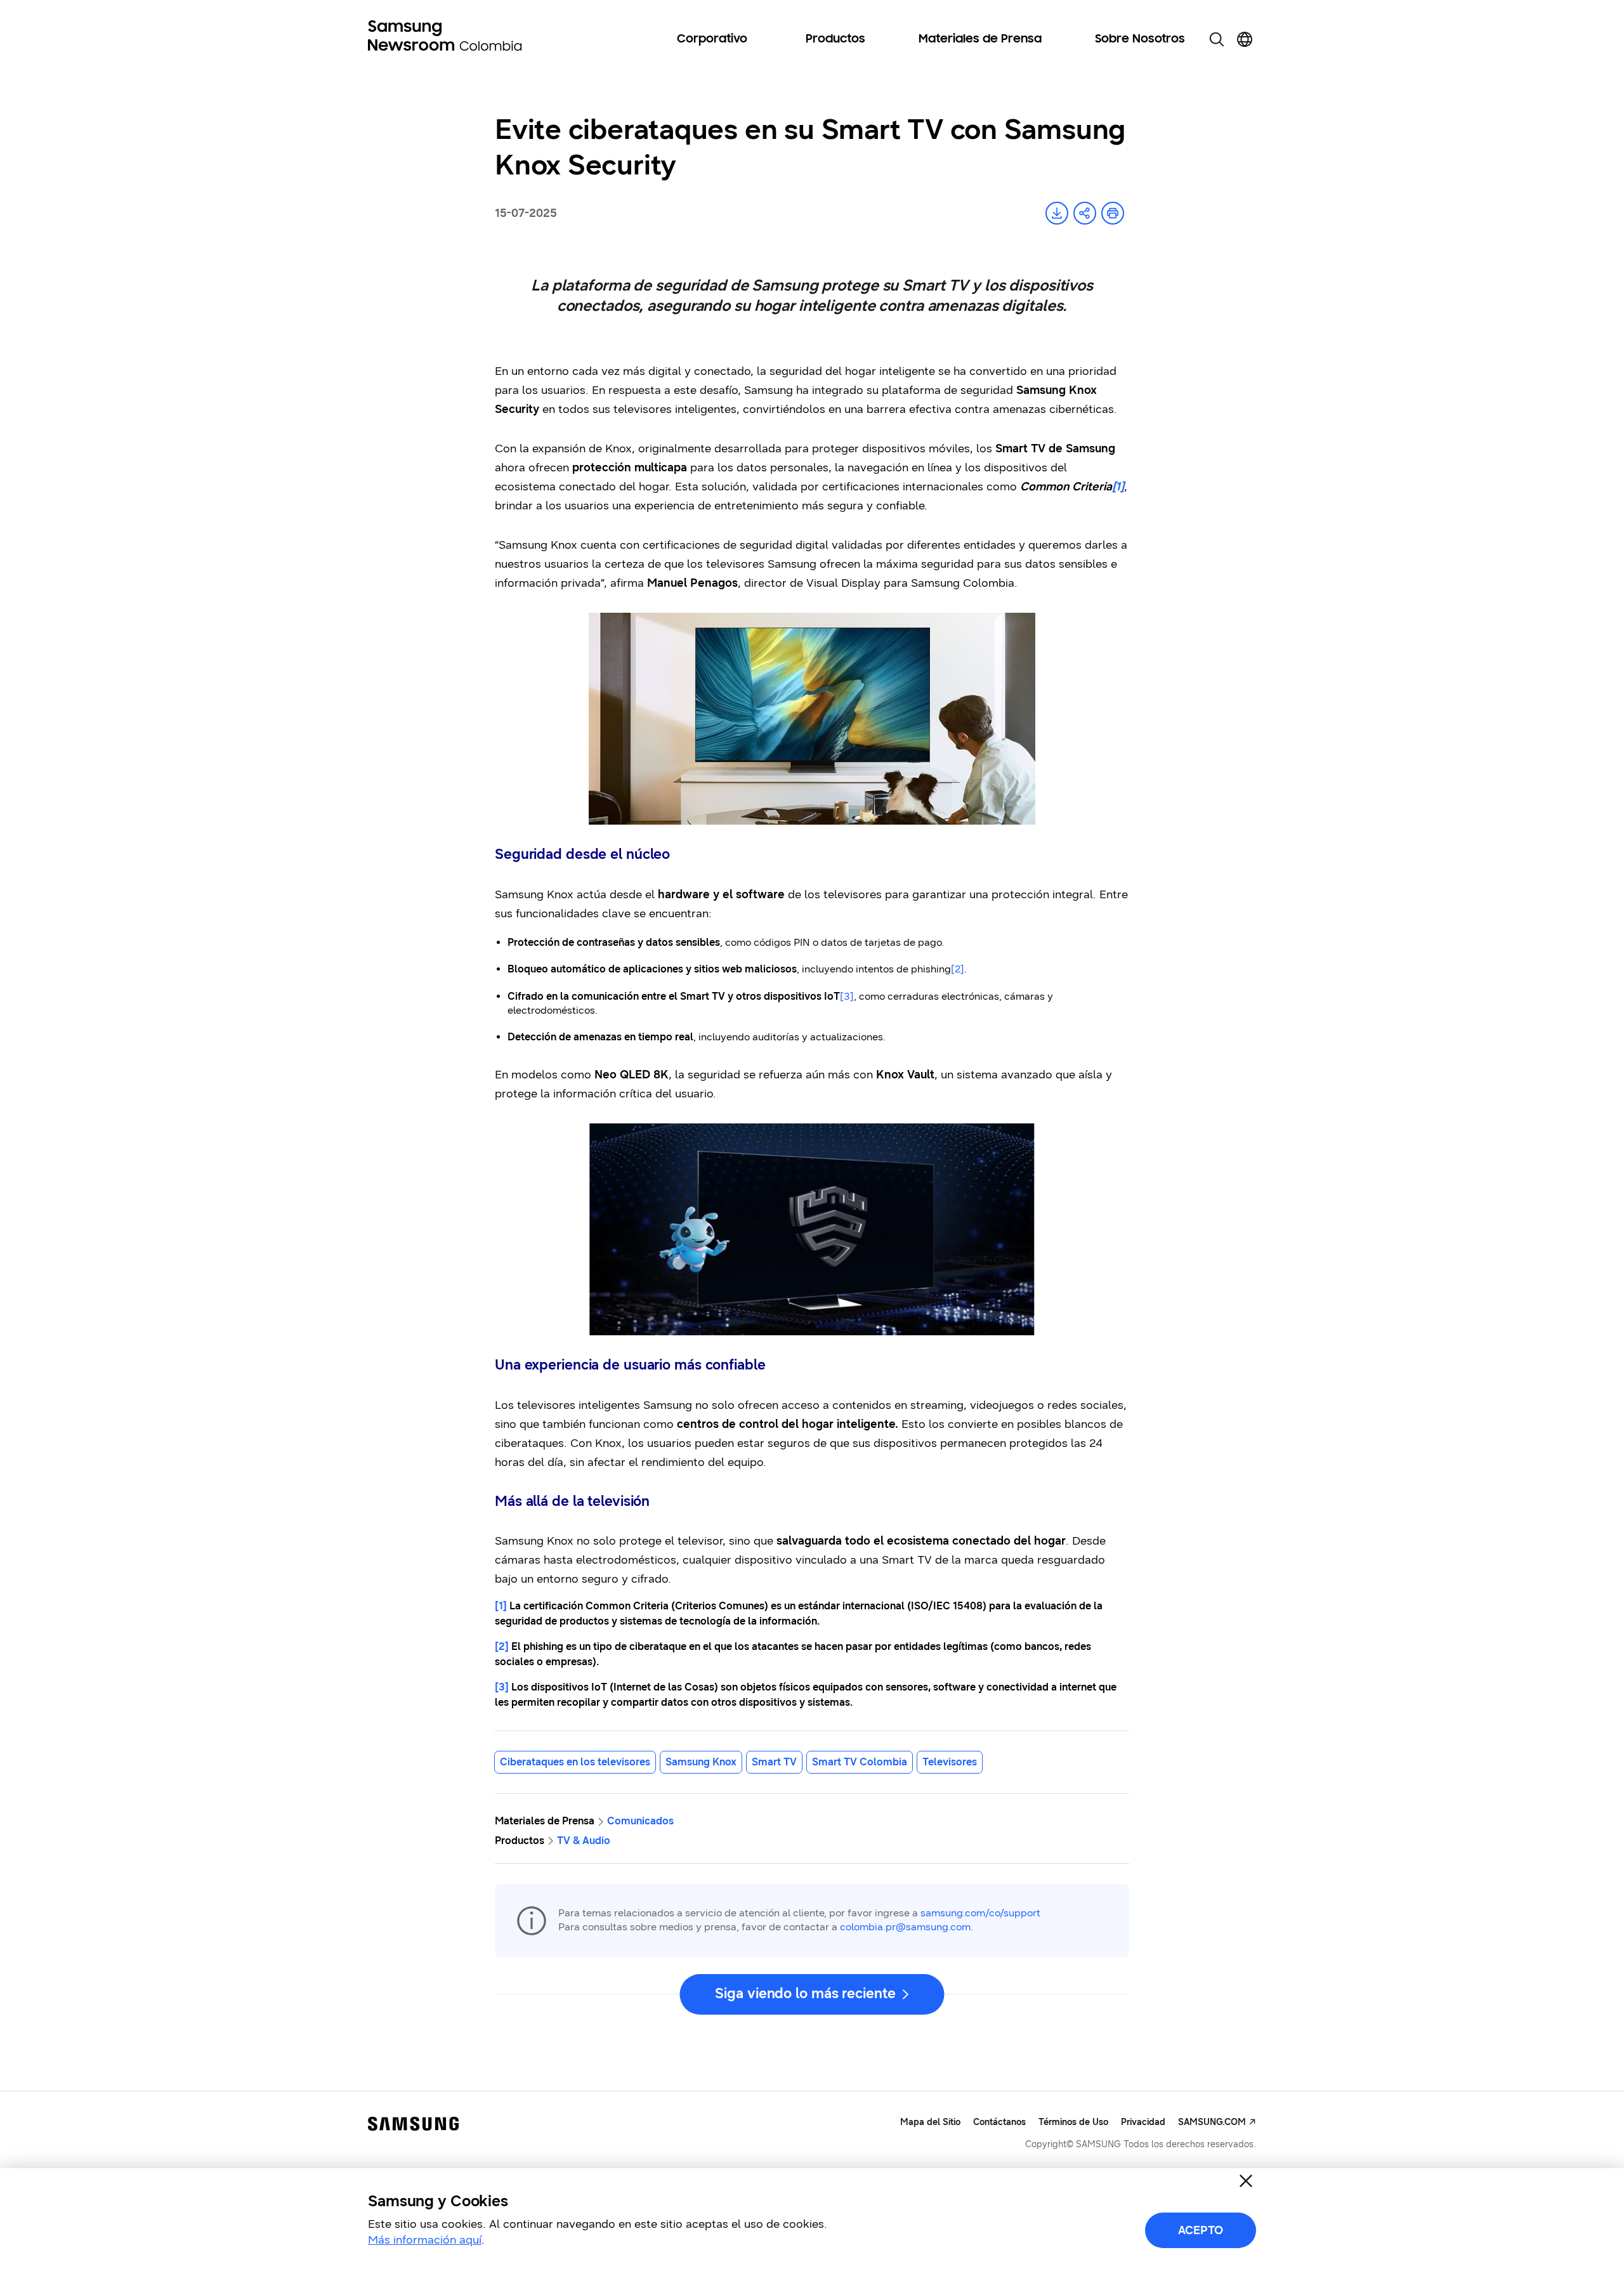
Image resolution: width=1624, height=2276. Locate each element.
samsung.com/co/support (980, 1913)
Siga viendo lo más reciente (805, 1993)
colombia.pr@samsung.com (905, 1927)
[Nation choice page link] (1245, 39)
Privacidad (1143, 2122)
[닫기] (1246, 2181)
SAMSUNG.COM (1212, 2122)
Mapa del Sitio (930, 2122)
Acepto (1201, 2230)
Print (1113, 213)
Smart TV (774, 1762)
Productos (835, 39)
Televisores (950, 1762)
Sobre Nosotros (1140, 39)
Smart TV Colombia (860, 1762)
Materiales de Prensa (980, 39)
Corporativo (712, 39)
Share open (1085, 213)
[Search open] (1217, 39)
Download (1057, 213)
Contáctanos (999, 2122)
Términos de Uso (1073, 2122)
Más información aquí (425, 2240)
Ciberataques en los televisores (575, 1762)
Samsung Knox (701, 1762)
